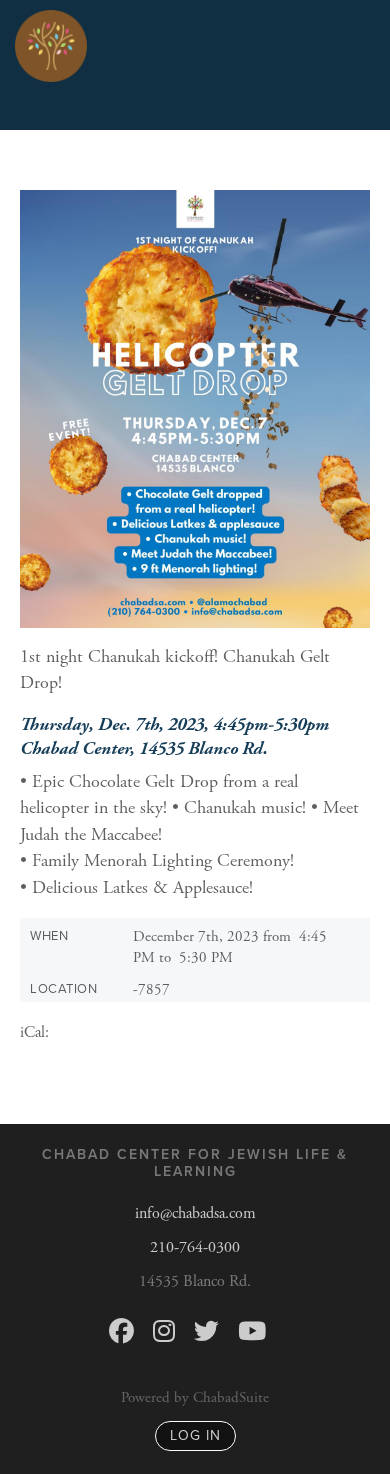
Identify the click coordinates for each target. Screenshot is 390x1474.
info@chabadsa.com (195, 1213)
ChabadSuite (231, 1397)
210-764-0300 (195, 1247)
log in (195, 1435)
